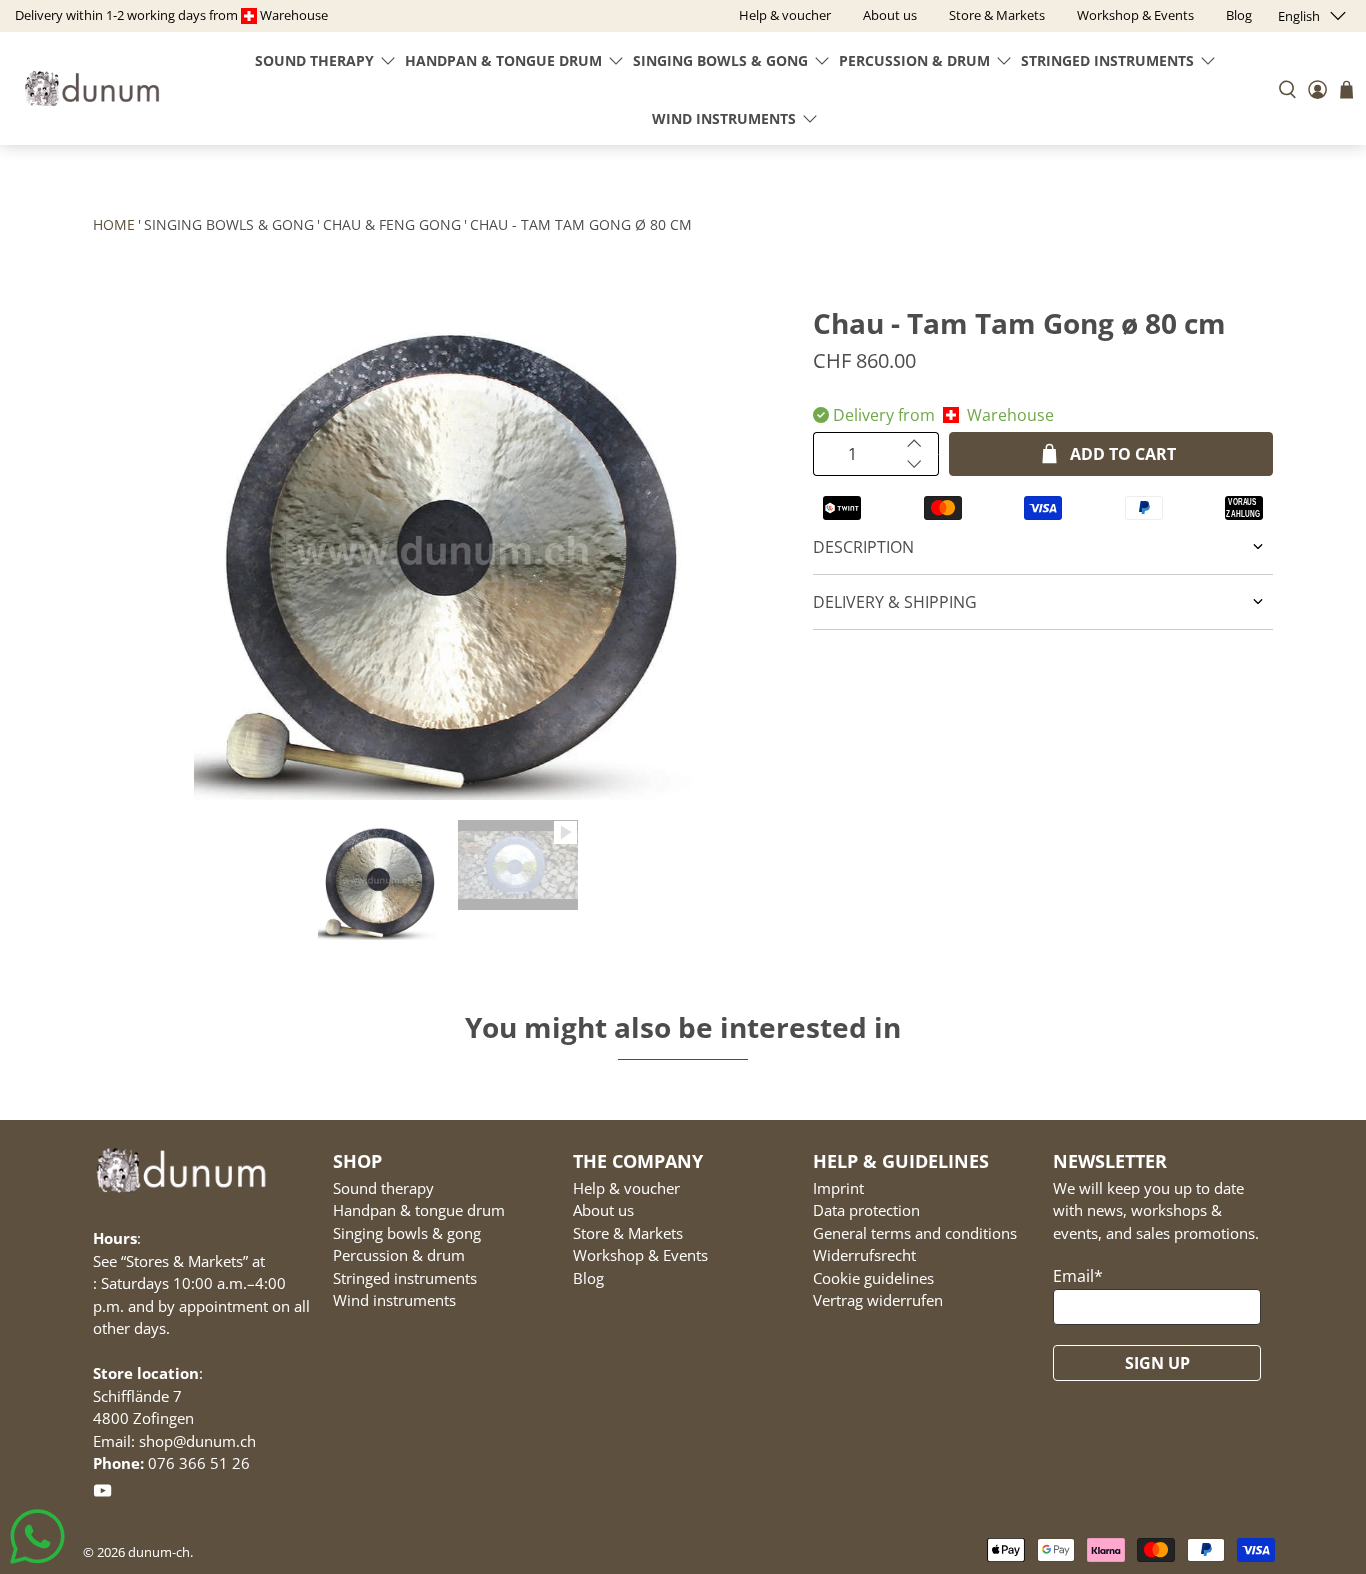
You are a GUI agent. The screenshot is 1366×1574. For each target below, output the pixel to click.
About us (603, 1210)
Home (114, 224)
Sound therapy (314, 60)
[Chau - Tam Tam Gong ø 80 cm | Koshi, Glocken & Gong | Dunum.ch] (443, 550)
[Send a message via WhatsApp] (37, 1536)
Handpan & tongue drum (503, 60)
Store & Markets (628, 1233)
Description (863, 547)
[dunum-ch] (92, 88)
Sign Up (1157, 1363)
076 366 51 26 (199, 1463)
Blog (588, 1278)
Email (1078, 1276)
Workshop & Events (640, 1255)
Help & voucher (626, 1188)
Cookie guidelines (873, 1278)
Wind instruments (724, 118)
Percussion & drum (914, 60)
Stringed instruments (1107, 60)
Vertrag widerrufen (878, 1300)
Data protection (866, 1210)
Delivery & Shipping (895, 602)
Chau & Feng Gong (392, 224)
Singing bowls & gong (720, 60)
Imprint (838, 1188)
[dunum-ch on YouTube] (102, 1494)
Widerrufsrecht (864, 1255)
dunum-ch (159, 1552)
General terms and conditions (915, 1233)
